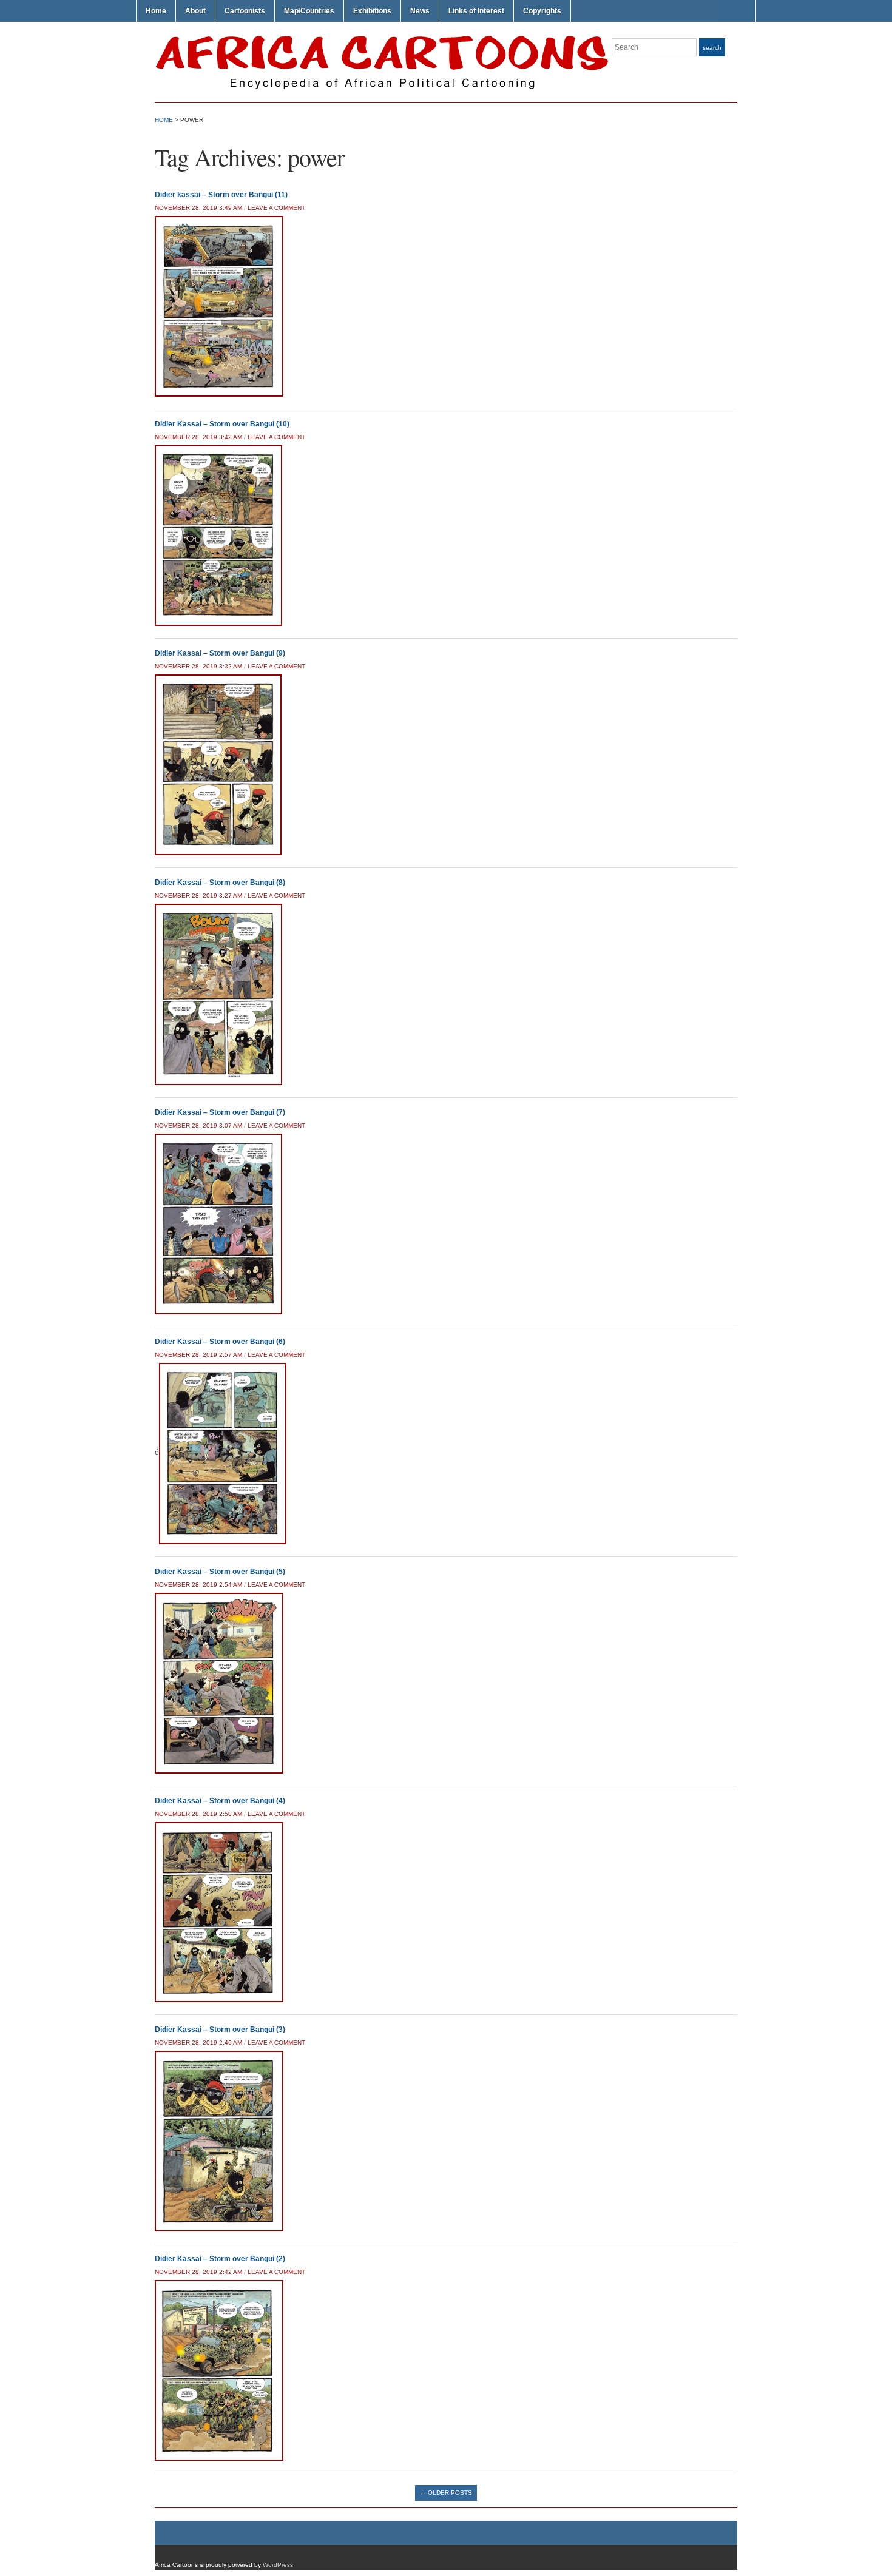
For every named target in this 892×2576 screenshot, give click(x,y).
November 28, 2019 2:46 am (198, 2043)
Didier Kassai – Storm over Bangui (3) (220, 2030)
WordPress (278, 2565)
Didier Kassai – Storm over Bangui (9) (220, 653)
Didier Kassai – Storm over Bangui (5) (220, 1572)
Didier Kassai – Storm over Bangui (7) (220, 1112)
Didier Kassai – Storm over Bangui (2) (220, 2259)
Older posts (446, 2493)
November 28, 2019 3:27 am (198, 896)
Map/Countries (309, 11)
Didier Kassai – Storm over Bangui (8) (220, 883)
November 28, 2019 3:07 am (198, 1125)
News (420, 11)
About (195, 11)
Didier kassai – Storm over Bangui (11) (221, 195)
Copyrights (542, 11)
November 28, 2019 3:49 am (198, 208)
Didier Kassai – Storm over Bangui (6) (220, 1342)
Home (156, 11)
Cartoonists (245, 11)
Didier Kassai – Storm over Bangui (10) (222, 424)
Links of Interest (476, 11)
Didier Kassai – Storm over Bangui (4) (220, 1801)
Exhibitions (372, 11)
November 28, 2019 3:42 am (198, 437)
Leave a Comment (276, 208)
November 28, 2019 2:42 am (198, 2272)
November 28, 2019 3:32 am (198, 666)
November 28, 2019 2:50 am (198, 1814)
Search (712, 48)
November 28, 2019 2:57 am (198, 1355)
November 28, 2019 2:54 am (198, 1585)
